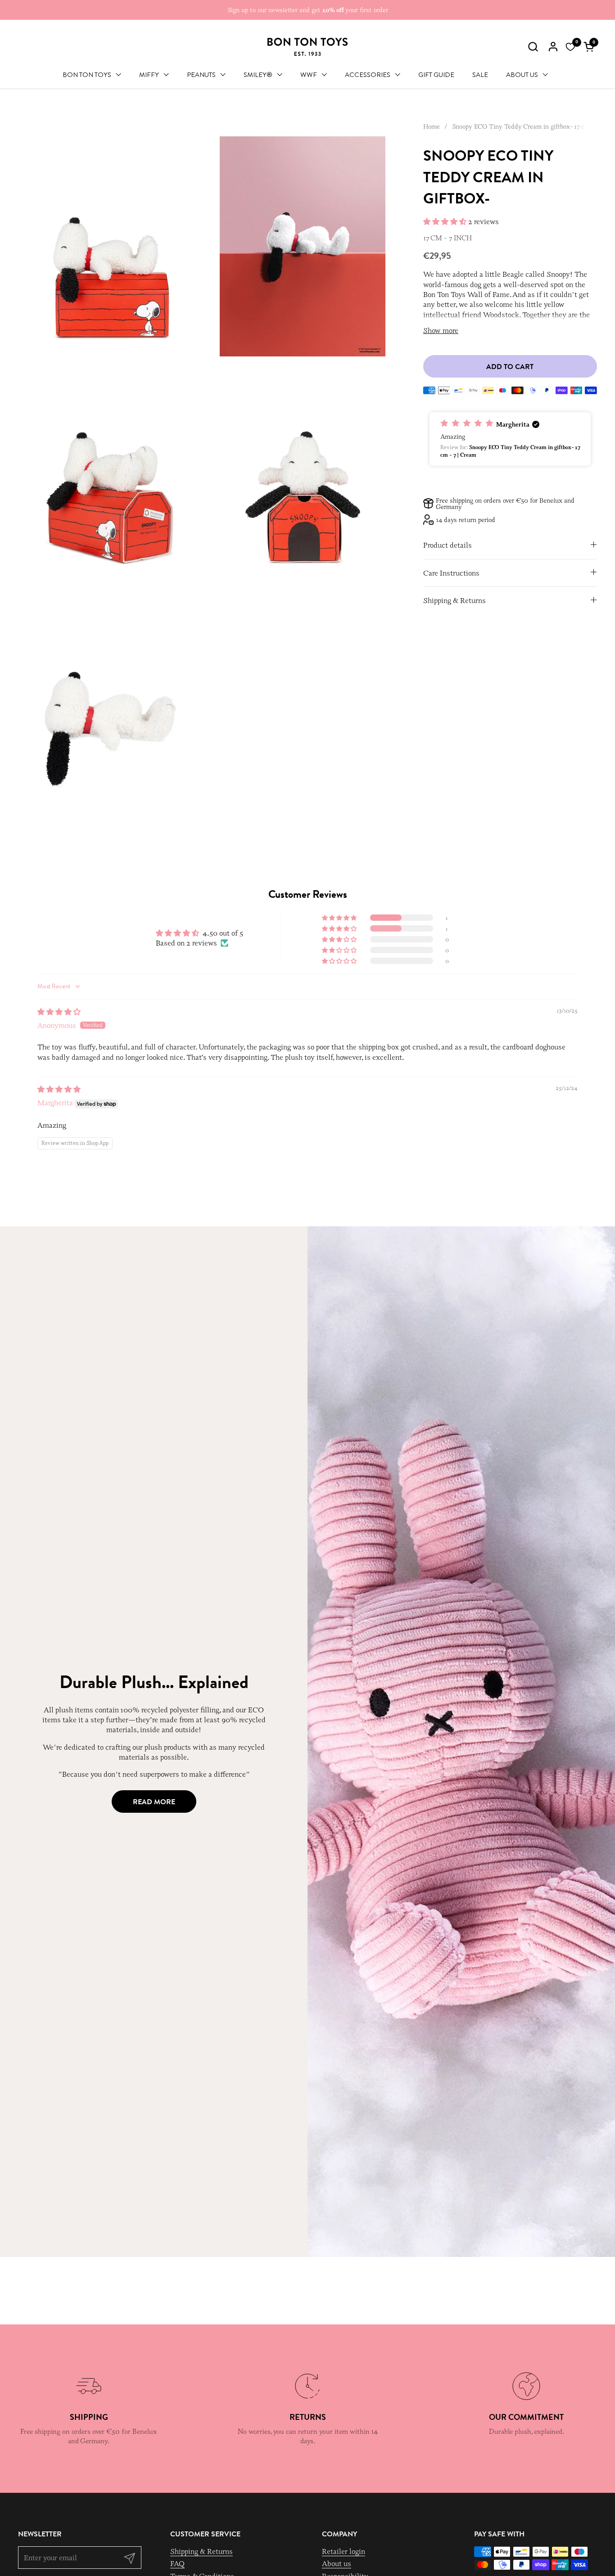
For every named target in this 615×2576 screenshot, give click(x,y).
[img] (59, 1012)
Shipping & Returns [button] (454, 600)
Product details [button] (448, 545)
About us (337, 2563)
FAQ (177, 2563)
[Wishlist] (570, 47)
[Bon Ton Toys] (307, 47)
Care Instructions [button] (451, 572)
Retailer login (344, 2551)
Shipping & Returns (201, 2551)
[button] (533, 47)
